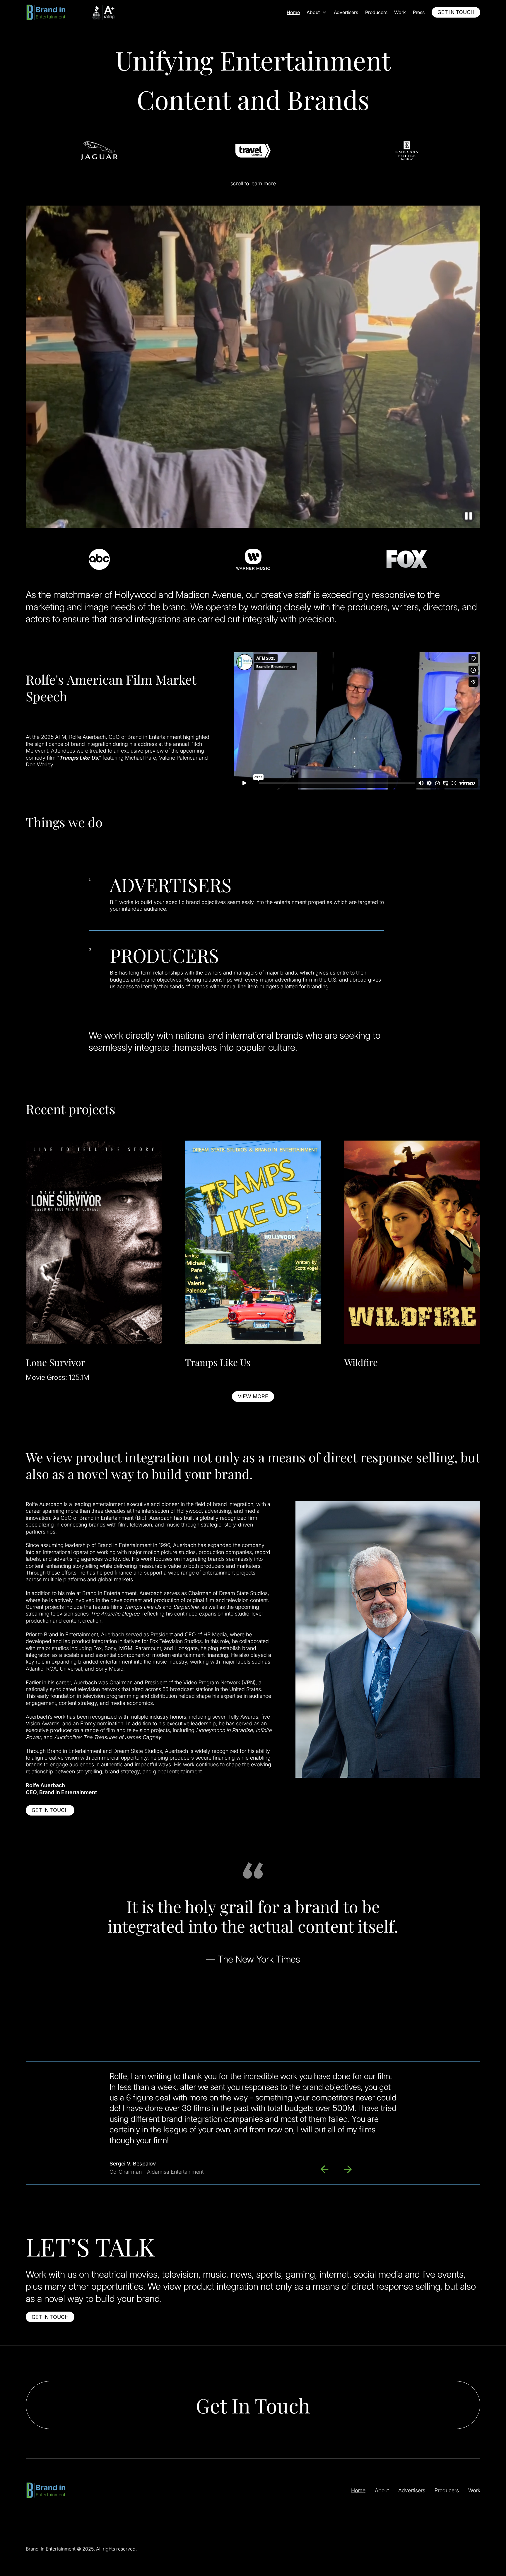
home (293, 12)
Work (474, 2490)
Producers (376, 12)
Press (419, 12)
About (382, 2490)
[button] (317, 12)
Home (358, 2490)
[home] (71, 12)
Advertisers (346, 12)
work (400, 12)
